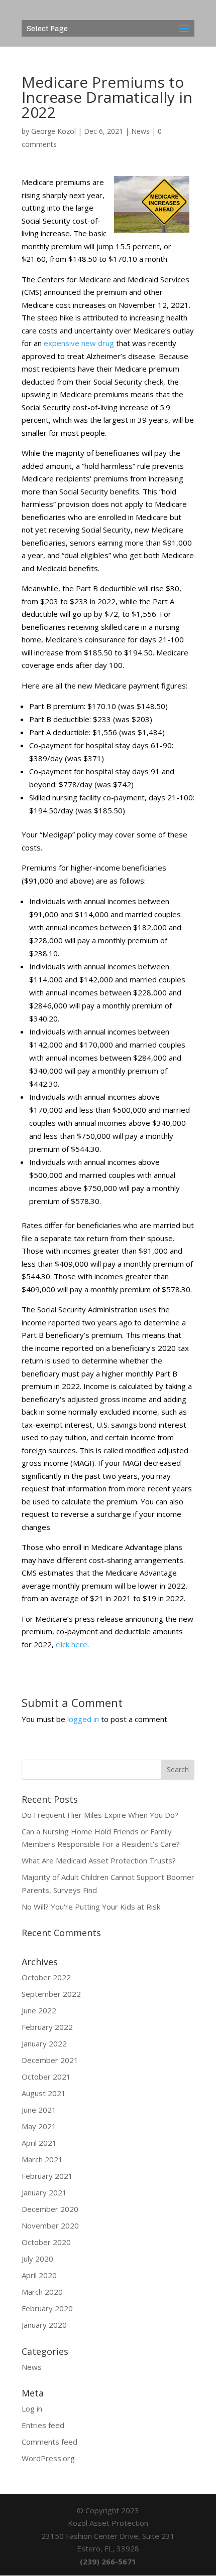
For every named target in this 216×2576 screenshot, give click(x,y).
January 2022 (44, 2043)
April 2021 (39, 2143)
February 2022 (47, 2027)
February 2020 (47, 2308)
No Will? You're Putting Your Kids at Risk (91, 1907)
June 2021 (39, 2110)
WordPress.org (48, 2458)
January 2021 (44, 2192)
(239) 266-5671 (108, 2561)
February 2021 (47, 2176)
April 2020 (39, 2275)
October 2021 (46, 2077)
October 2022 (46, 1977)
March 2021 (42, 2159)
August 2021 (44, 2093)
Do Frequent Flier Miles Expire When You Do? (100, 1815)
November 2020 (50, 2225)
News (140, 131)
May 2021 (39, 2126)
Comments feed (49, 2442)
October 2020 (46, 2242)
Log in (32, 2409)
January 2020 (44, 2325)
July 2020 (37, 2259)
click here (72, 1644)
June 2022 (39, 2010)
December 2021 (50, 2060)
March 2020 (42, 2292)
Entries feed (43, 2425)
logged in (83, 1719)
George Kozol (53, 131)
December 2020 (50, 2209)
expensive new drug (79, 343)
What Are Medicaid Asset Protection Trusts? (99, 1860)
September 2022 (51, 1994)
